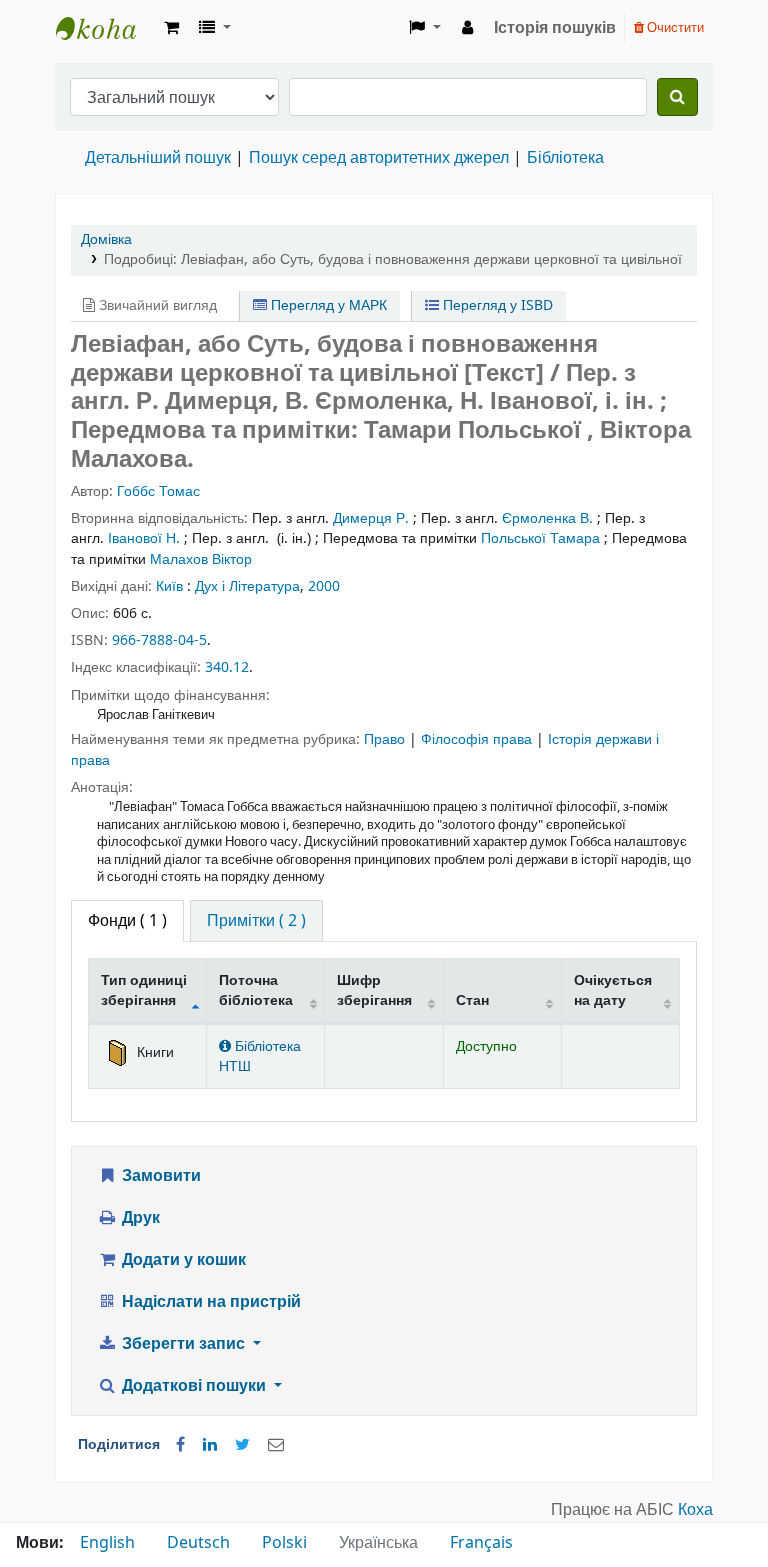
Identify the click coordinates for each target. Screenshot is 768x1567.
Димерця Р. (371, 518)
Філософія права (478, 739)
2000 (324, 586)
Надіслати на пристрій (209, 1302)
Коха (695, 1510)
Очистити (674, 27)
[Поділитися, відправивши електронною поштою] (276, 1445)
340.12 (227, 667)
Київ (169, 586)
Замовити (159, 1176)
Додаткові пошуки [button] (194, 1386)
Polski (284, 1543)
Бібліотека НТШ (260, 1056)
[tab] (256, 921)
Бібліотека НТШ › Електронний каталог (106, 28)
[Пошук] (677, 97)
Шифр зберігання (374, 990)
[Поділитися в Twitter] (242, 1445)
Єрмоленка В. (547, 518)
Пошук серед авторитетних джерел (379, 158)
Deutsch (198, 1543)
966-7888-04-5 (159, 640)
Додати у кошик (182, 1260)
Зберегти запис (183, 1344)
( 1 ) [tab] (127, 921)
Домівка (106, 239)
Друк (139, 1218)
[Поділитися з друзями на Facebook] (180, 1445)
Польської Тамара (540, 538)
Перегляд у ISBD (496, 305)
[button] (171, 28)
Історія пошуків (555, 28)
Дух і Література (247, 586)
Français (481, 1543)
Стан (472, 1000)
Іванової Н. (144, 538)
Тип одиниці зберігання (144, 990)
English (107, 1543)
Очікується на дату (613, 990)
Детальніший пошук (158, 158)
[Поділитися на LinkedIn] (210, 1445)
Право (386, 739)
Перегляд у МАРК (327, 305)
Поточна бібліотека (256, 990)
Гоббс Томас (158, 491)
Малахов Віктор (201, 559)
